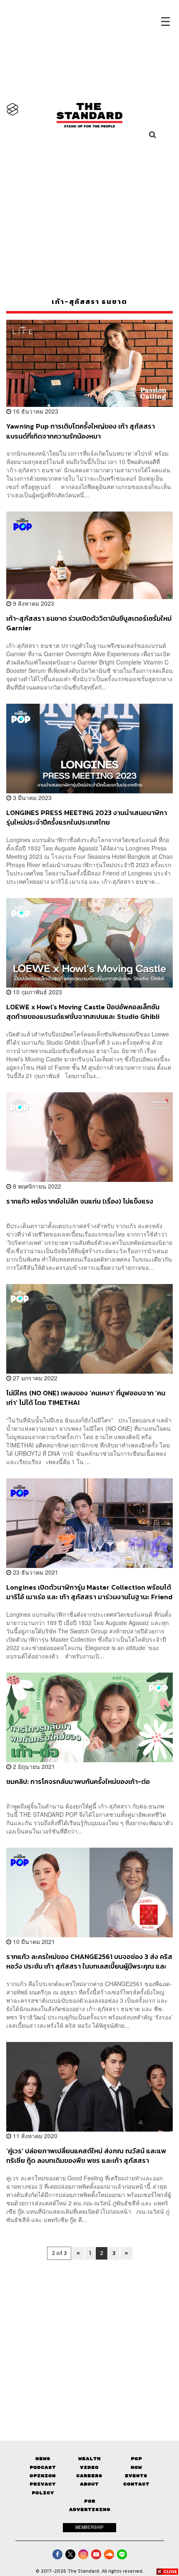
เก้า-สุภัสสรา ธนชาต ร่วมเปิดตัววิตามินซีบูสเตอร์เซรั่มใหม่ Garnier (89, 623)
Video (89, 2467)
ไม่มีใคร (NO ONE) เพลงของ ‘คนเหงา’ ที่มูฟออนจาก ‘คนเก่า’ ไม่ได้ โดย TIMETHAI (86, 1398)
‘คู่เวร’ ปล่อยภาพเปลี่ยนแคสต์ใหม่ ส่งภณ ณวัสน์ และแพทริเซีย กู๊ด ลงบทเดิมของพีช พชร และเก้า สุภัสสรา (86, 2156)
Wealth (89, 2459)
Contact (136, 2484)
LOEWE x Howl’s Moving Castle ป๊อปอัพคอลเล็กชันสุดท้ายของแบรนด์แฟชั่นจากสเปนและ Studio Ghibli (83, 1012)
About (89, 2484)
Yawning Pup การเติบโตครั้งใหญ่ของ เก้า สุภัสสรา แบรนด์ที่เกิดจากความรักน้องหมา (81, 431)
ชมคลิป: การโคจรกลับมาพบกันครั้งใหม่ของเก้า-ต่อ (78, 1782)
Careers (89, 2476)
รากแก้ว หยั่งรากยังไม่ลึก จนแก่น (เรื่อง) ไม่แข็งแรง (80, 1201)
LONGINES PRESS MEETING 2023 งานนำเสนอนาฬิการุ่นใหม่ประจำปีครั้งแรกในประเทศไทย (87, 817)
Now (136, 2467)
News (43, 2459)
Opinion (43, 2476)
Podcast (43, 2467)
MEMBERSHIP (89, 2527)
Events (136, 2476)
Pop (136, 2459)
